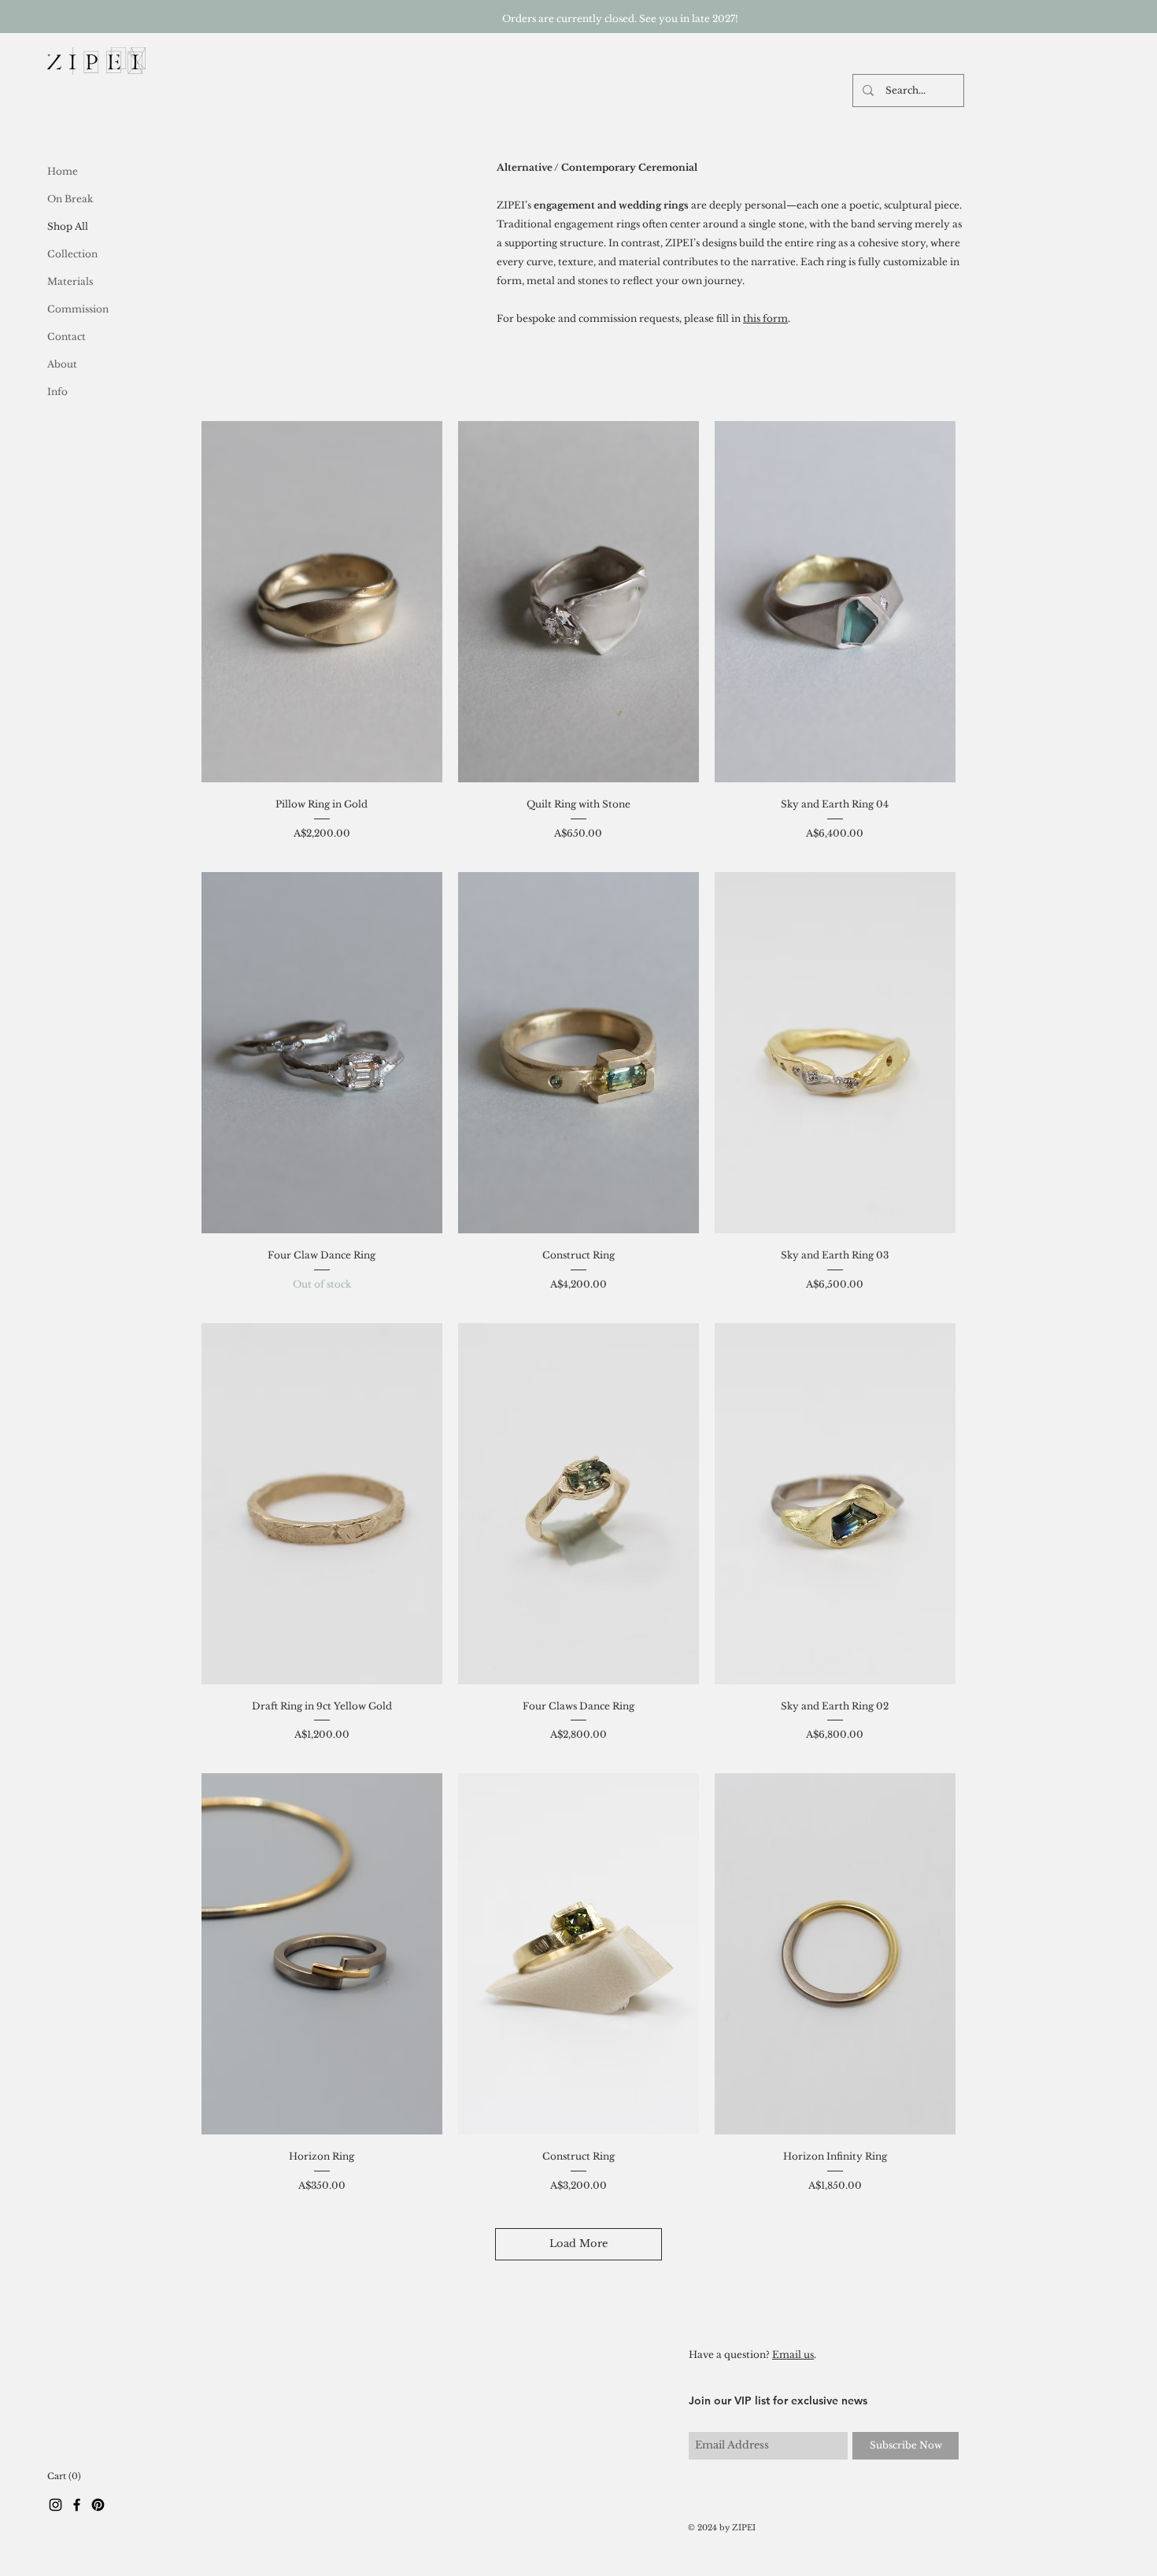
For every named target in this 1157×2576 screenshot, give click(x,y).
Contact (67, 336)
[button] (64, 2476)
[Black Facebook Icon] (77, 2505)
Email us (793, 2354)
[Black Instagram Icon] (55, 2505)
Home (63, 171)
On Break (70, 199)
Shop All (68, 226)
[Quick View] (322, 602)
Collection (72, 254)
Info (57, 392)
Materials (70, 281)
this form (765, 318)
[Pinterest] (98, 2505)
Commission (78, 309)
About (62, 364)
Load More (578, 2243)
